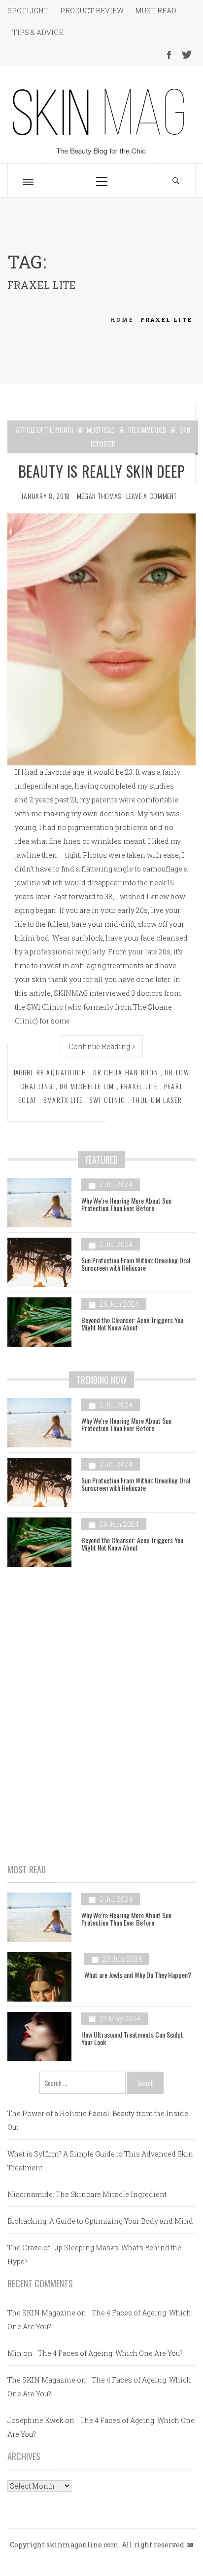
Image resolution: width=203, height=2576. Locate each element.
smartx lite (63, 1100)
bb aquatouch (62, 1072)
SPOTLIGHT (28, 11)
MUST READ (156, 11)
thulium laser (157, 1100)
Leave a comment (152, 496)
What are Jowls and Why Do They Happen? (138, 1975)
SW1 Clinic (107, 1100)
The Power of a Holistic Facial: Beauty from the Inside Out (98, 2120)
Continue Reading (99, 1046)
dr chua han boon (126, 1072)
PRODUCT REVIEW (92, 11)
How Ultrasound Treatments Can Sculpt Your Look (132, 2038)
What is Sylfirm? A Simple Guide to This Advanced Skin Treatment (100, 2161)
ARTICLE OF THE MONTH (45, 430)
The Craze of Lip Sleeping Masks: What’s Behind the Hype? (94, 2254)
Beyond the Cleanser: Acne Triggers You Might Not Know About (132, 1324)
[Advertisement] (101, 1693)
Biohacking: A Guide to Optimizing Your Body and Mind (100, 2221)
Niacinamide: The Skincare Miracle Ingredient (87, 2194)
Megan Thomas (99, 496)
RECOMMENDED (147, 430)
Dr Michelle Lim (87, 1086)
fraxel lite (139, 1086)
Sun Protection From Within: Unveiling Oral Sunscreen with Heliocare (136, 1264)
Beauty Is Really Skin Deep (102, 471)
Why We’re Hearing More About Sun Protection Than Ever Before (126, 1204)
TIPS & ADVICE (38, 32)
